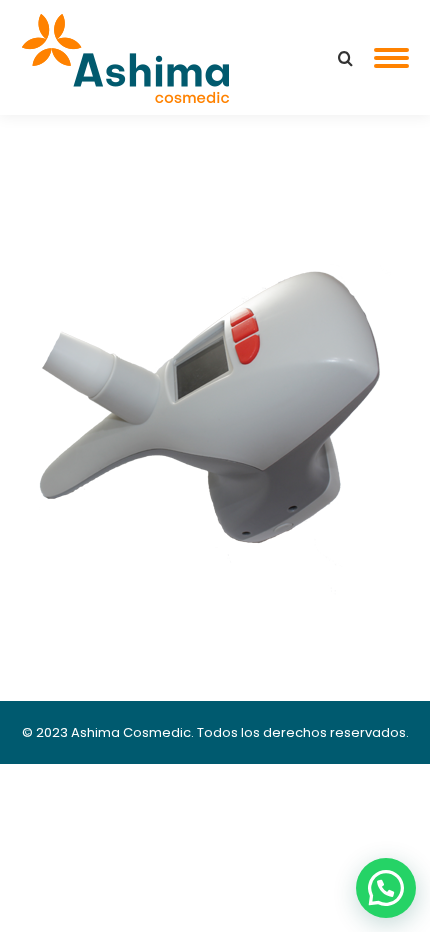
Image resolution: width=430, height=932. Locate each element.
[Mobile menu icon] (391, 58)
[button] (386, 888)
